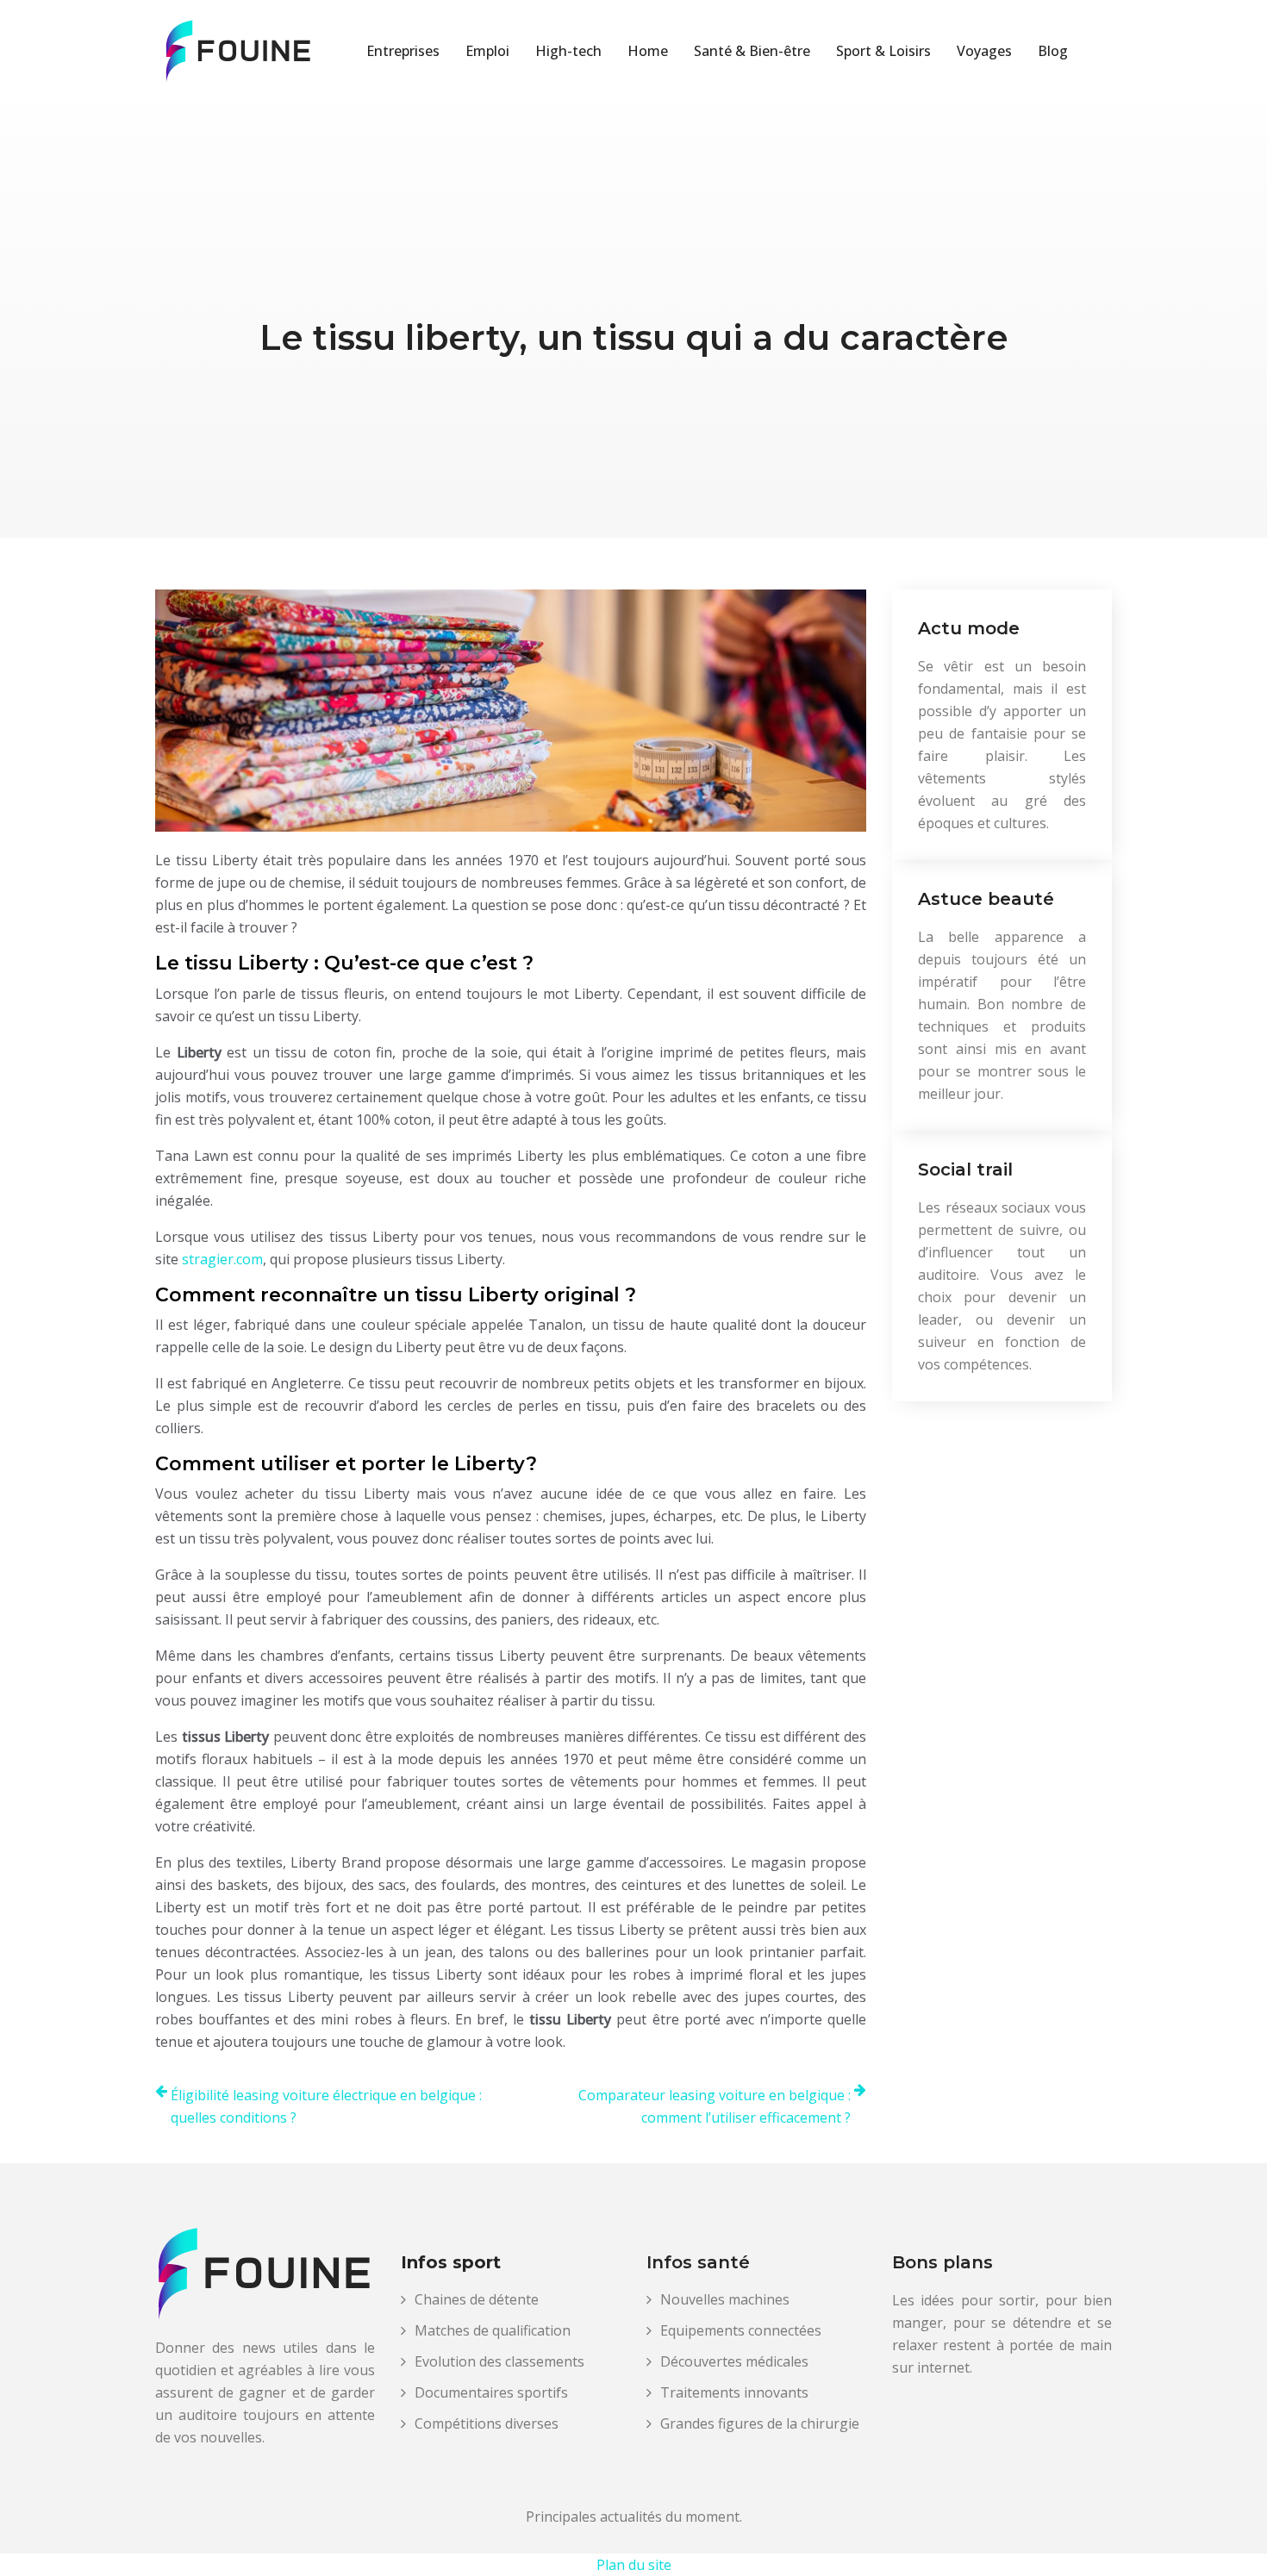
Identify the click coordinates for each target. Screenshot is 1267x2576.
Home (648, 51)
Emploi (487, 51)
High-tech (568, 51)
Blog (1053, 51)
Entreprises (403, 51)
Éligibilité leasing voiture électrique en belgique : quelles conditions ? (326, 2106)
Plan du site (634, 2565)
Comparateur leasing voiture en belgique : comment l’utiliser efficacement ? (715, 2106)
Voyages (984, 51)
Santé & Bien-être (752, 51)
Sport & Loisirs (883, 51)
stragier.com (222, 1259)
